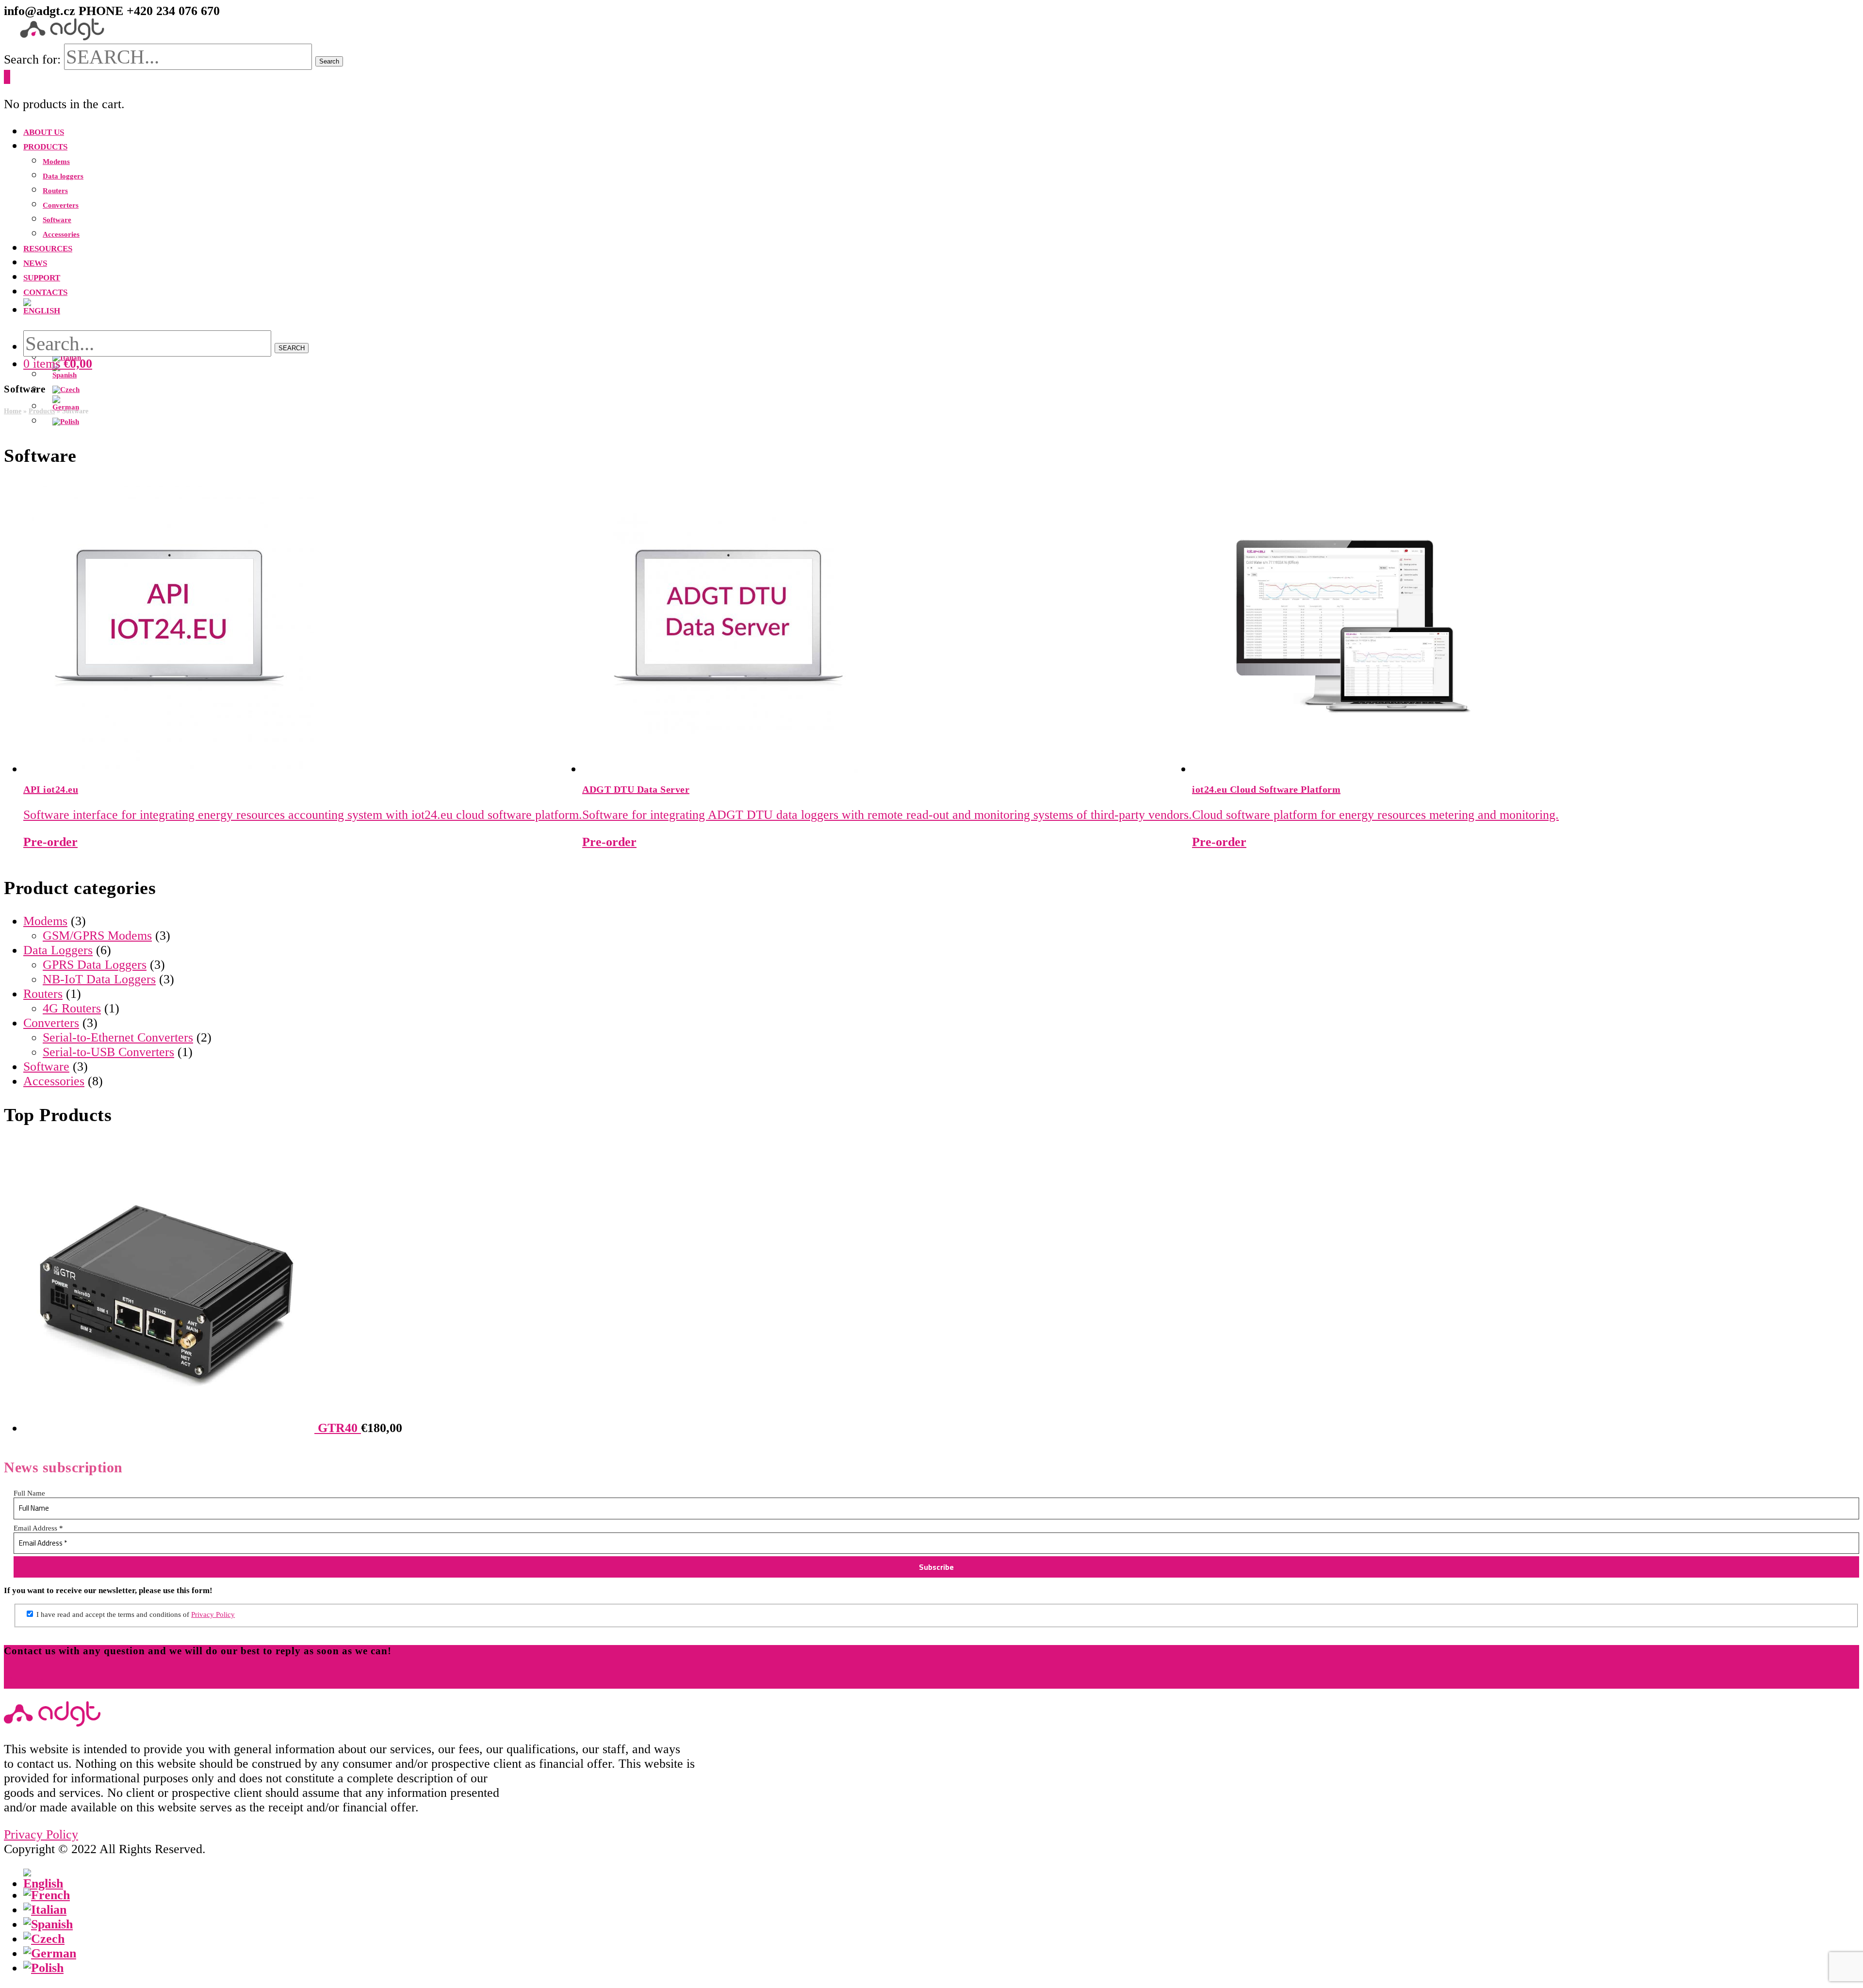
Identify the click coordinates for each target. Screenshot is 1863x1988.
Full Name (29, 1493)
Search (329, 61)
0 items (58, 364)
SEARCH (292, 348)
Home (13, 411)
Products (42, 411)
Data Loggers (58, 950)
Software (46, 1067)
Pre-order (50, 842)
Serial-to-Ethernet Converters (118, 1037)
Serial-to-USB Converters (108, 1052)
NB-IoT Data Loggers (99, 979)
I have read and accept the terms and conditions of (135, 1614)
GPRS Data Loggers (95, 965)
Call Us (24, 1681)
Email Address (38, 1528)
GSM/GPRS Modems (97, 936)
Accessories (54, 1081)
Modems (45, 921)
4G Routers (72, 1008)
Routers (43, 994)
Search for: (32, 59)
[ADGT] (62, 36)
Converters (51, 1023)
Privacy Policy (213, 1614)
